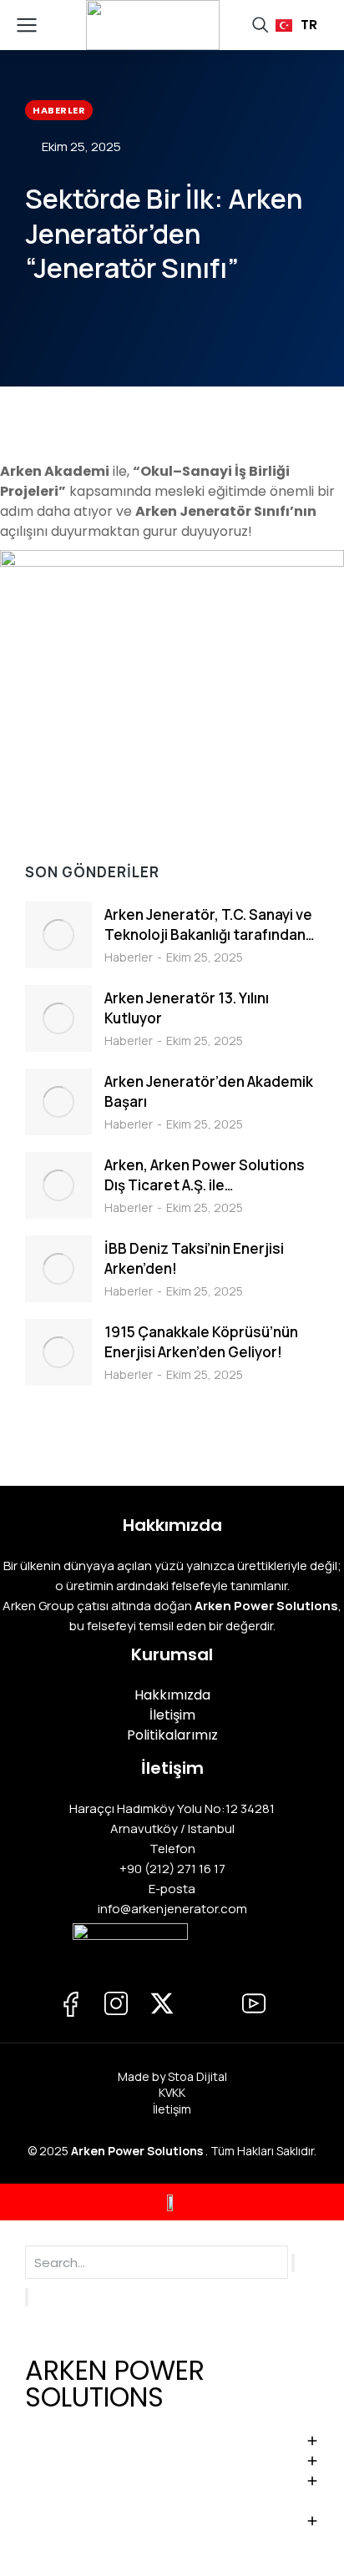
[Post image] (58, 935)
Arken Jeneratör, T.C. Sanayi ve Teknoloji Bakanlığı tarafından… (209, 924)
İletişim (172, 2109)
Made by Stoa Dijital (172, 2076)
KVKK (172, 2092)
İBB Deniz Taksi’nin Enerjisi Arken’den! (194, 1258)
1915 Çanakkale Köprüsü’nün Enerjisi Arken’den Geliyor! (201, 1342)
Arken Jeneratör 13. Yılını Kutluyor (187, 1008)
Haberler (129, 957)
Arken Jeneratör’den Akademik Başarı (209, 1091)
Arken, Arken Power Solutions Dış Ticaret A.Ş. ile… (205, 1175)
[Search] (27, 2297)
